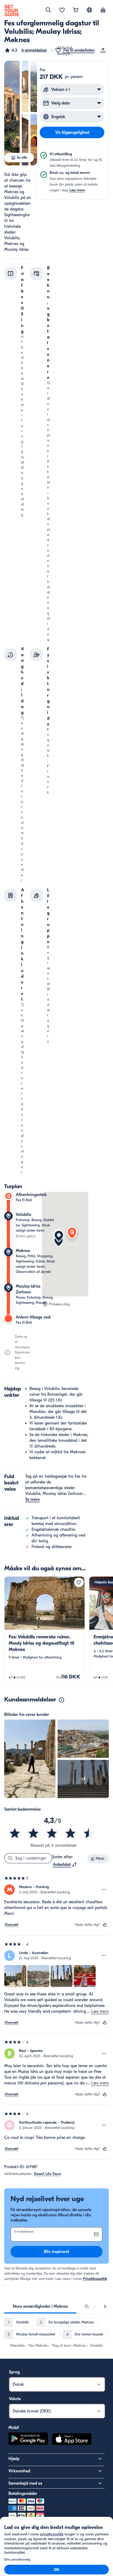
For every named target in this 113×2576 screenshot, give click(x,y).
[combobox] (65, 1865)
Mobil (14, 2428)
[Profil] (103, 10)
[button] (26, 50)
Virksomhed (19, 2471)
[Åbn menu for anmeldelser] (104, 1890)
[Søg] (48, 10)
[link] (45, 1630)
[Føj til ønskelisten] (79, 1582)
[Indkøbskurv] (76, 10)
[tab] (40, 2306)
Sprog (14, 2372)
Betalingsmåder (23, 2494)
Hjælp (14, 2459)
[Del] (104, 50)
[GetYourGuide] (12, 10)
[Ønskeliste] (62, 10)
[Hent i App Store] (72, 2440)
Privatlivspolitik (95, 2279)
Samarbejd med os (25, 2483)
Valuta (15, 2399)
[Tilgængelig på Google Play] (28, 2440)
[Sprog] (89, 10)
